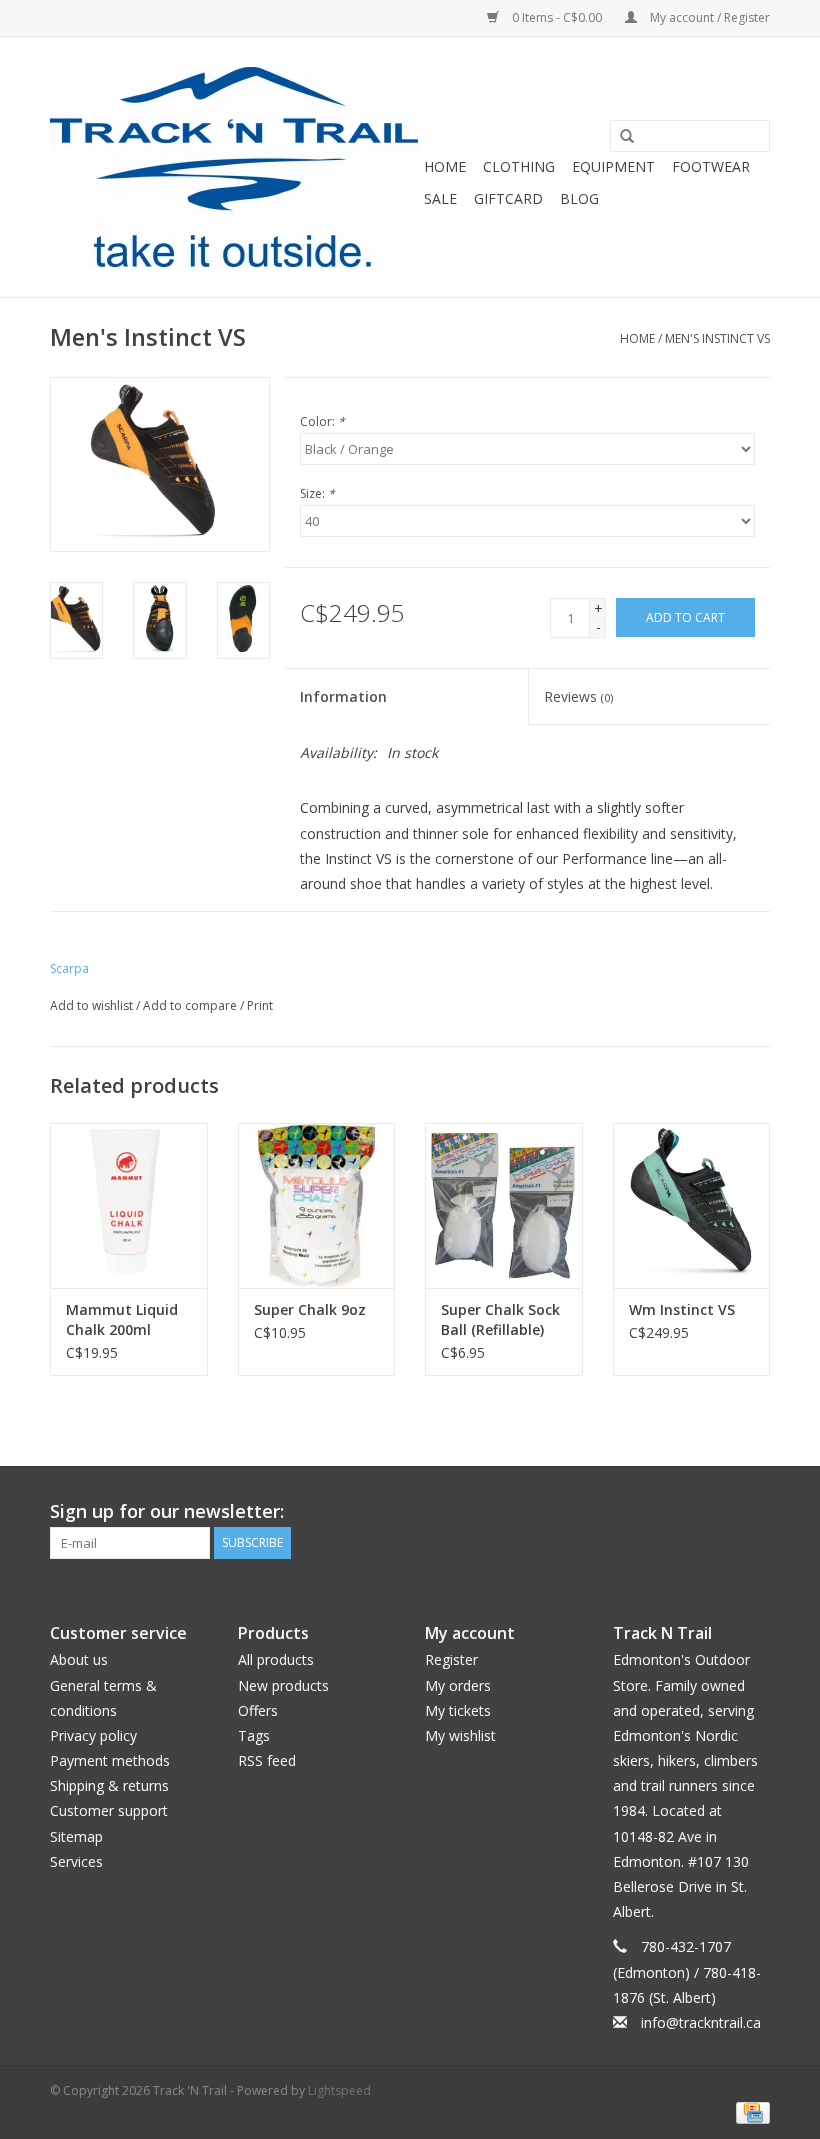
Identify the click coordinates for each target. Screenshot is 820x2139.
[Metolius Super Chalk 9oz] (317, 1205)
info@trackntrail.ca (701, 2022)
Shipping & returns (109, 1785)
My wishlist (460, 1735)
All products (276, 1659)
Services (76, 1861)
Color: (322, 421)
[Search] (620, 137)
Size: (317, 493)
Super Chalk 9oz (310, 1309)
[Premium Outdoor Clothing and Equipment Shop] (234, 167)
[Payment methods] (749, 2111)
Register (451, 1659)
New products (283, 1685)
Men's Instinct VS (717, 338)
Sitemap (76, 1836)
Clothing (519, 166)
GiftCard (508, 198)
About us (79, 1659)
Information (343, 696)
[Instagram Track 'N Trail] (754, 1512)
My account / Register (708, 17)
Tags (254, 1735)
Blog (579, 198)
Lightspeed (339, 2090)
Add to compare (191, 1005)
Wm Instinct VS (682, 1309)
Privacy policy (93, 1735)
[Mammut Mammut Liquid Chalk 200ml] (129, 1205)
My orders (458, 1685)
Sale (440, 198)
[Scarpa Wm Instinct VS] (692, 1205)
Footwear (711, 166)
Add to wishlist (91, 1005)
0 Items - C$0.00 (557, 17)
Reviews (578, 696)
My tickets (458, 1710)
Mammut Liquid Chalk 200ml (122, 1319)
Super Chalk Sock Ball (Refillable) (500, 1319)
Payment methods (110, 1760)
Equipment (613, 166)
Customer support (109, 1810)
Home (445, 166)
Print (260, 1005)
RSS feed (267, 1760)
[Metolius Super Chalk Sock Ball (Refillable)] (504, 1205)
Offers (258, 1710)
